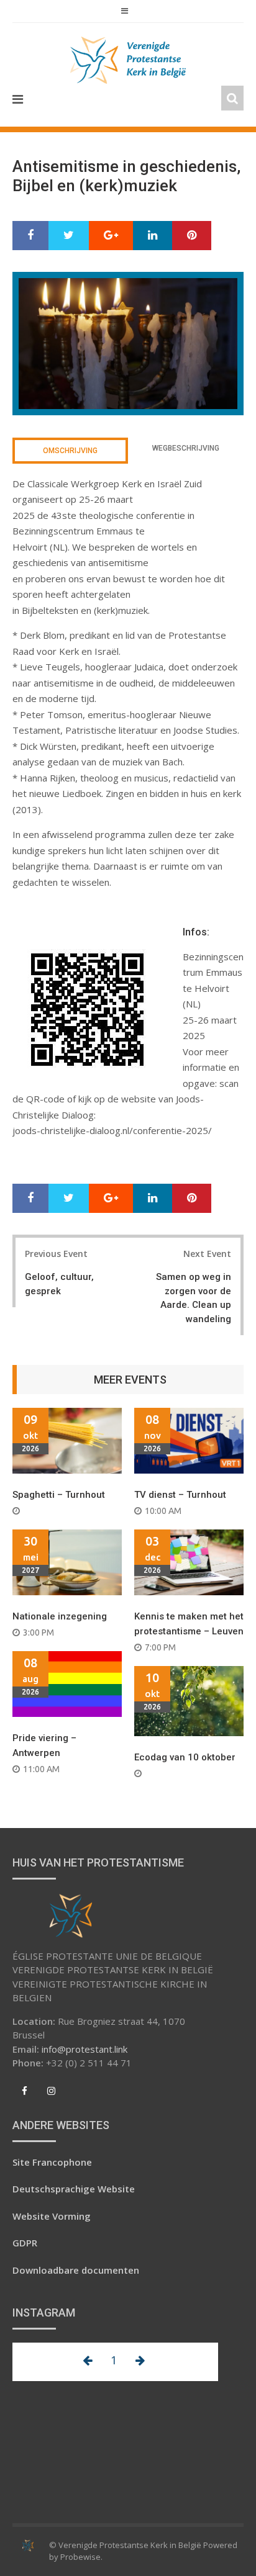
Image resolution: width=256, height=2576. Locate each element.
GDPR (25, 2243)
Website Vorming (52, 2216)
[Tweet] (69, 236)
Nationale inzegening (60, 1616)
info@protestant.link (85, 2049)
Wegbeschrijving (186, 448)
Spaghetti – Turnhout (59, 1495)
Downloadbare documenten (76, 2270)
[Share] (30, 236)
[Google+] (111, 236)
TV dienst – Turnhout (180, 1495)
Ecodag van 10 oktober (185, 1757)
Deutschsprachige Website (74, 2189)
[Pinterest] (192, 236)
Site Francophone (52, 2162)
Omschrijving (70, 451)
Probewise (80, 2557)
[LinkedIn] (153, 236)
